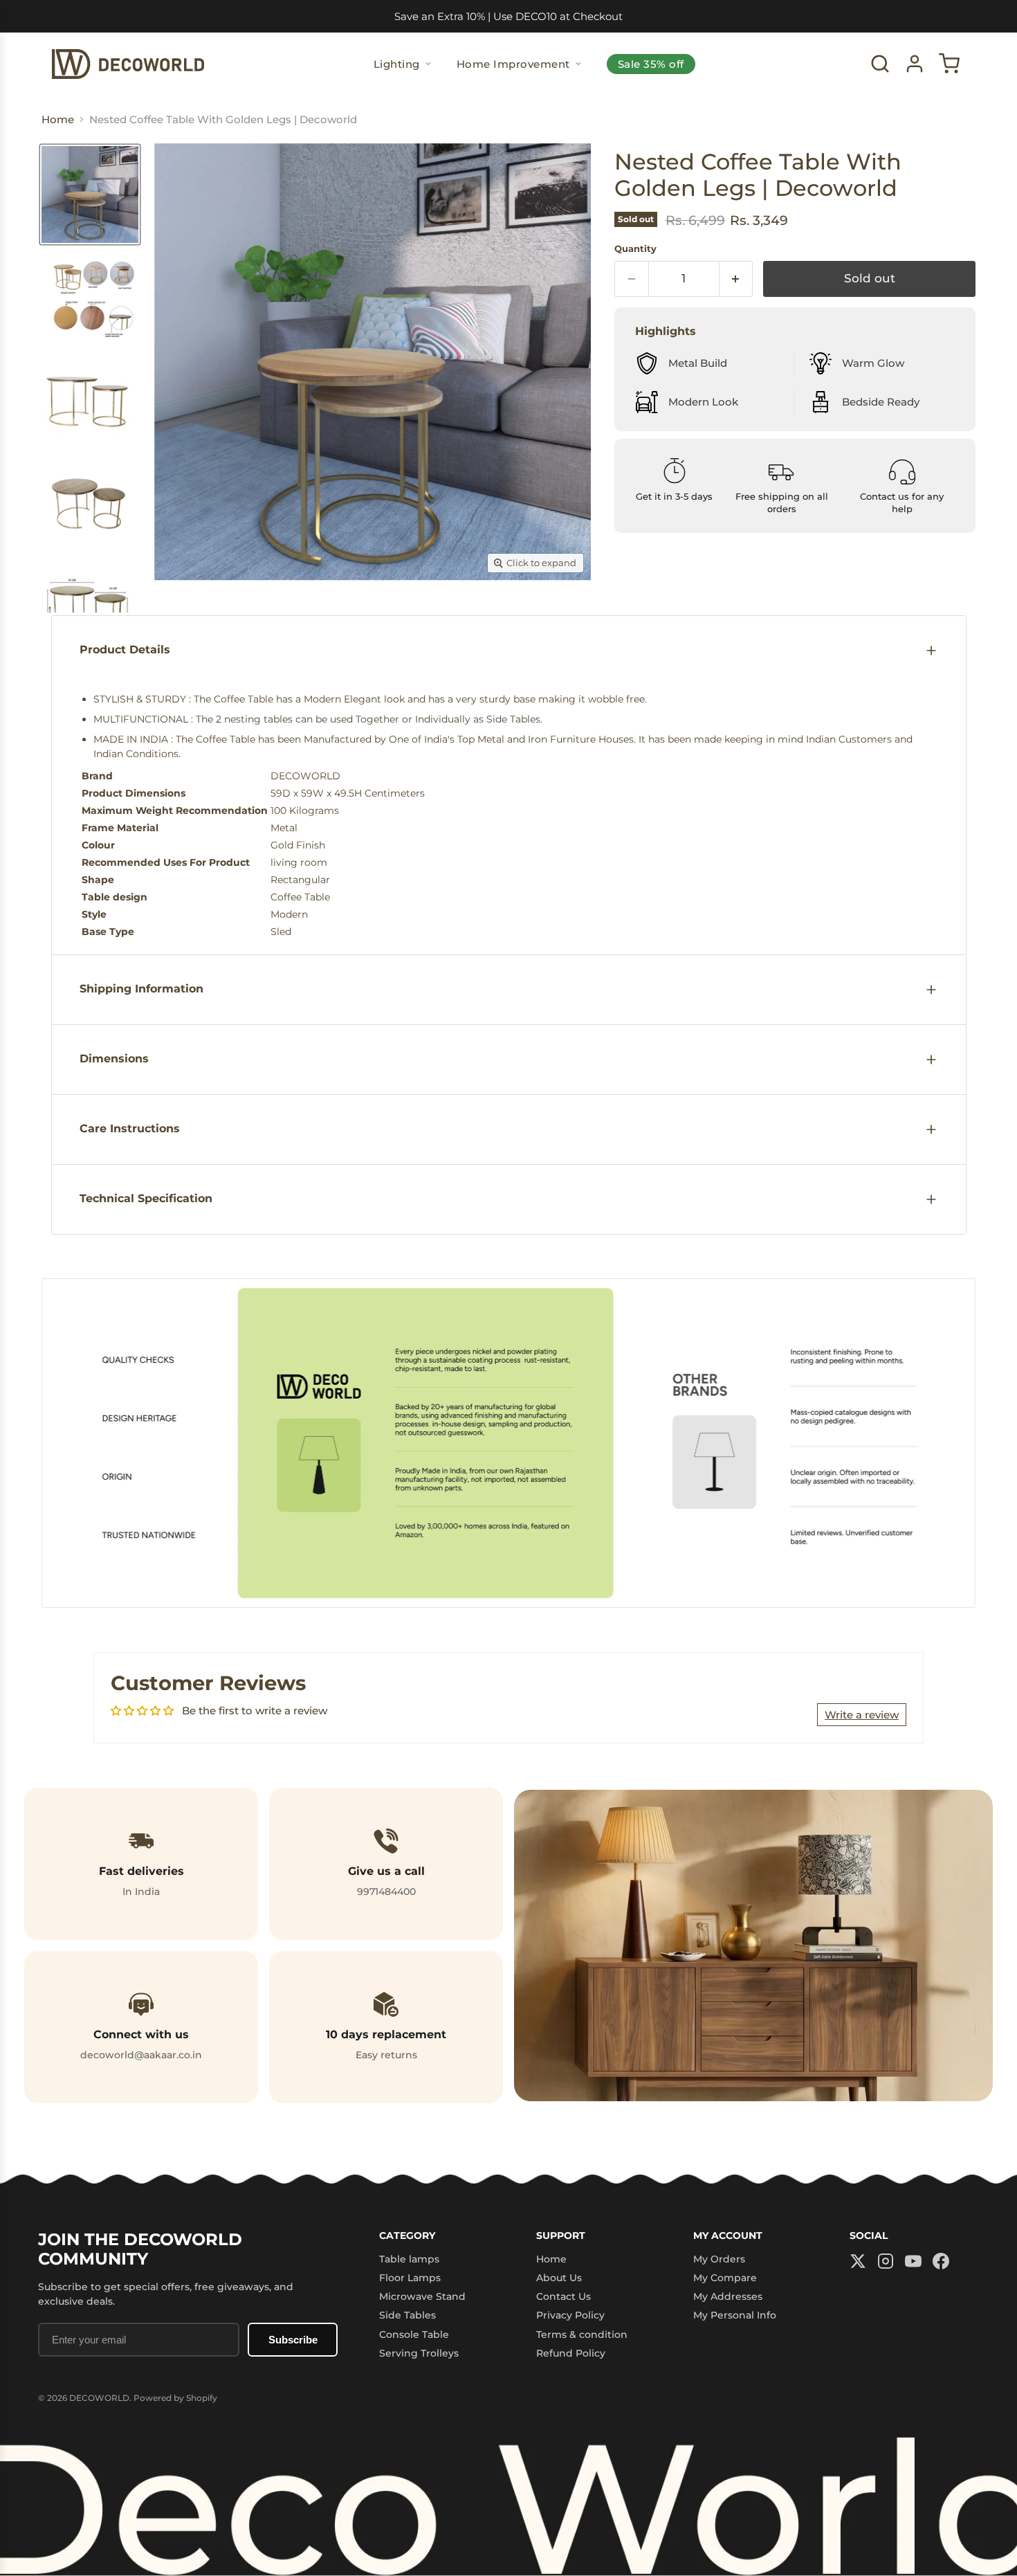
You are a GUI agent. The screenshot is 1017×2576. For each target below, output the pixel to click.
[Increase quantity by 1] (736, 279)
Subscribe (293, 2340)
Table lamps (409, 2259)
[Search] (880, 64)
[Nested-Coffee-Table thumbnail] (90, 194)
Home (551, 2259)
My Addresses (728, 2296)
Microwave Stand (422, 2296)
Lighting (397, 64)
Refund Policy (571, 2353)
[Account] (915, 64)
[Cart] (949, 64)
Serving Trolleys (419, 2353)
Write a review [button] (862, 1715)
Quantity (635, 249)
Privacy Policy (570, 2315)
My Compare (725, 2278)
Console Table (414, 2334)
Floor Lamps (410, 2278)
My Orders (719, 2259)
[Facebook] (941, 2262)
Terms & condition (582, 2334)
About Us (559, 2278)
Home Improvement (513, 64)
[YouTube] (913, 2262)
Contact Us (564, 2296)
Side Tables (407, 2315)
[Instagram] (886, 2262)
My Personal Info (735, 2315)
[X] (858, 2262)
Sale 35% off (651, 64)
